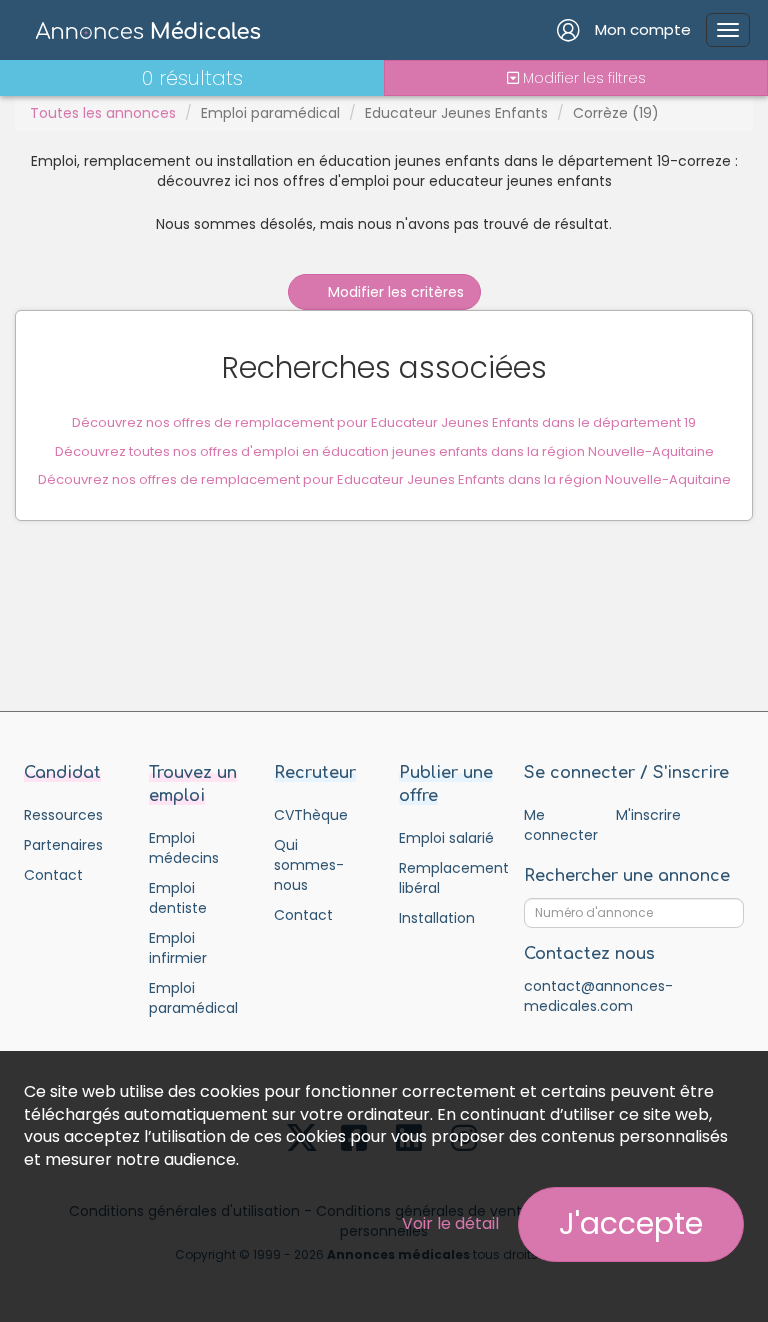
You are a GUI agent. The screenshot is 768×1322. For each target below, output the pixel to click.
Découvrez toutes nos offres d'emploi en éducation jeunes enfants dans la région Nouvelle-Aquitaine (384, 451)
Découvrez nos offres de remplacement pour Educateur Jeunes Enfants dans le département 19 (384, 422)
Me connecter (560, 825)
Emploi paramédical (270, 113)
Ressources (63, 815)
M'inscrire (648, 815)
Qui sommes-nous (309, 865)
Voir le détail (450, 1223)
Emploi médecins (184, 848)
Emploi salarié (446, 838)
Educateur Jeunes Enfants (456, 113)
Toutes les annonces (103, 113)
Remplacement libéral (446, 878)
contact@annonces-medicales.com (598, 996)
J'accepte (631, 1223)
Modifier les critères (394, 292)
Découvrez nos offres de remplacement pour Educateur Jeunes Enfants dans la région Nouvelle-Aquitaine (384, 479)
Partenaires (63, 845)
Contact (53, 875)
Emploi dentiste (178, 898)
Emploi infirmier (178, 948)
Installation (437, 918)
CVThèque (311, 815)
